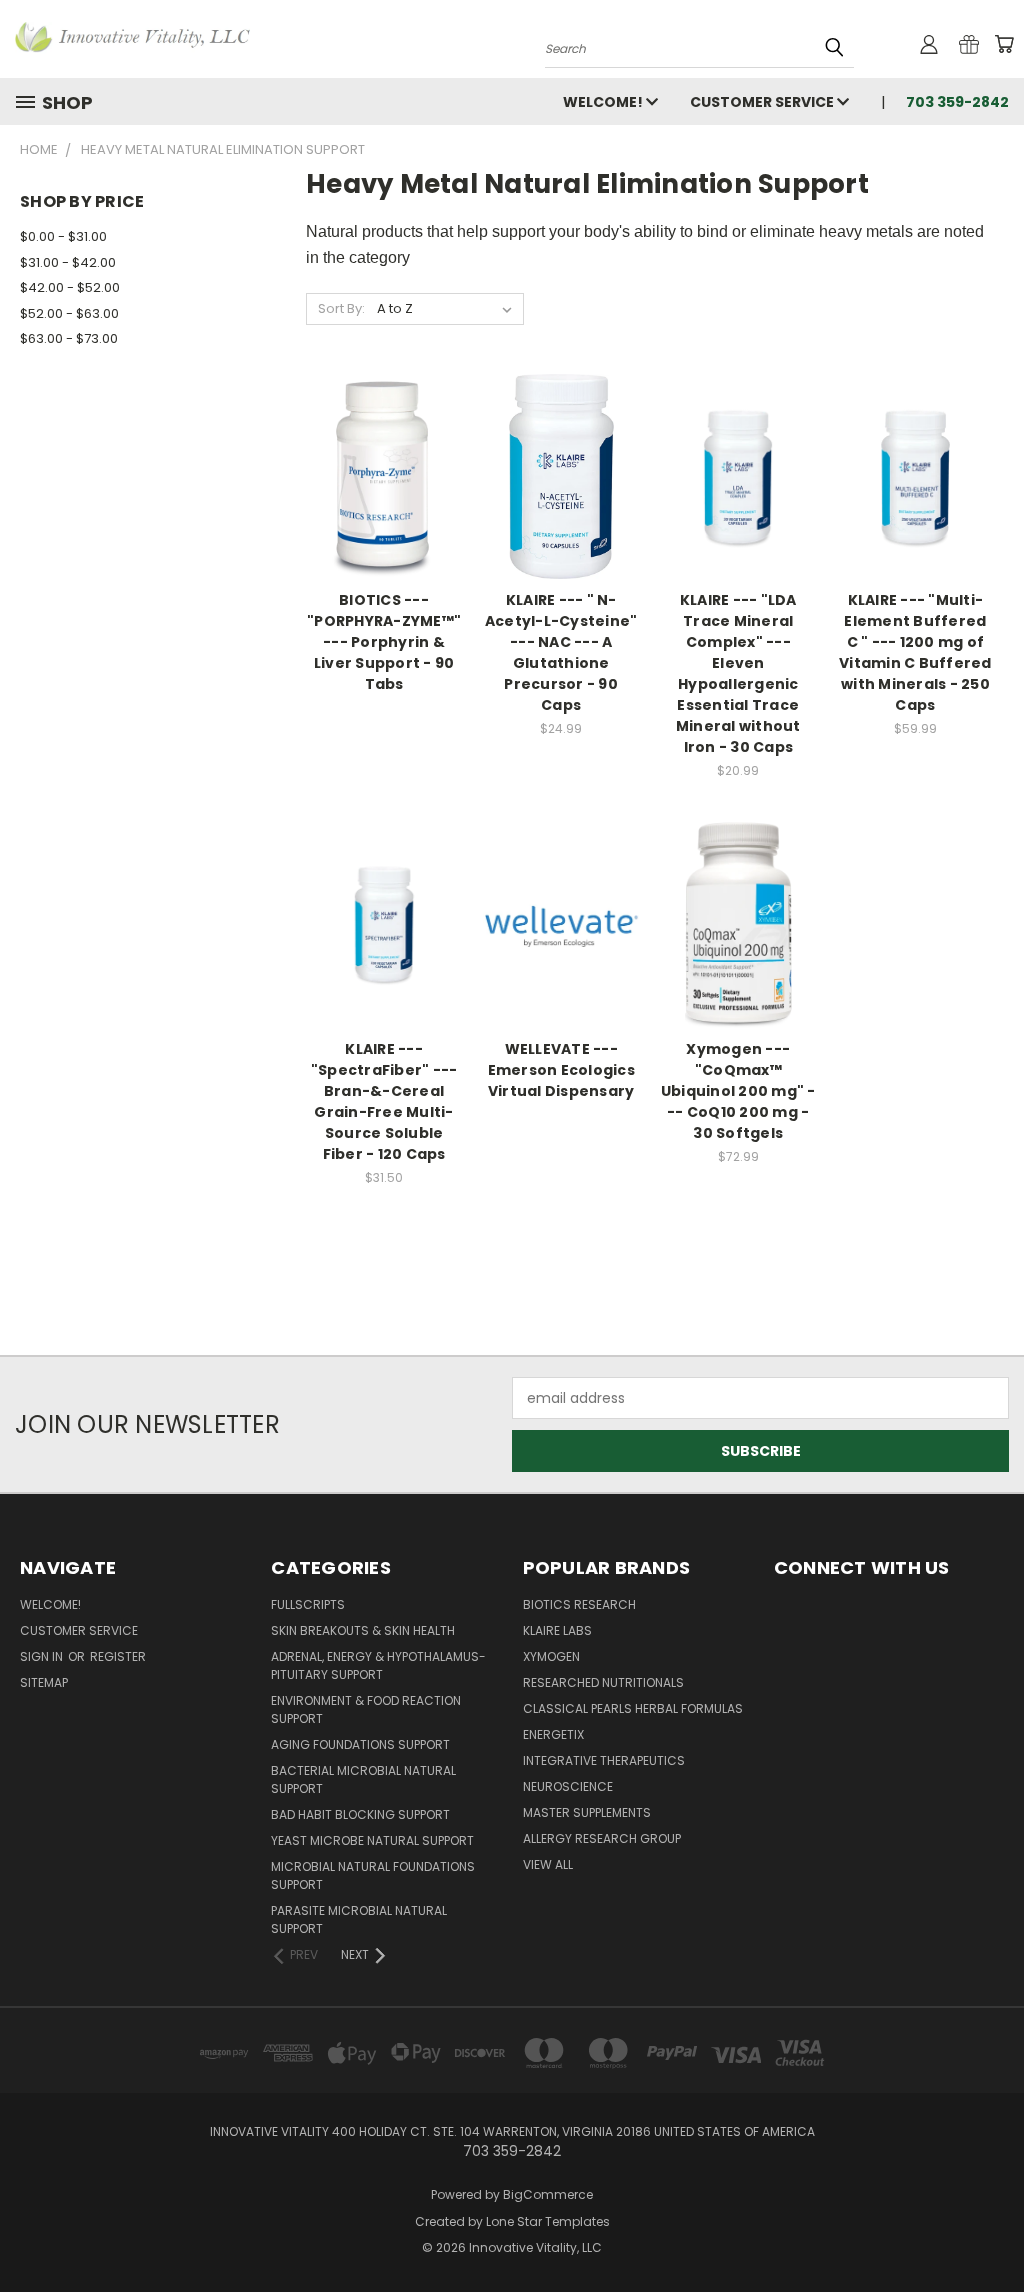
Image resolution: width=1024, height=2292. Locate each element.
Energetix (553, 1734)
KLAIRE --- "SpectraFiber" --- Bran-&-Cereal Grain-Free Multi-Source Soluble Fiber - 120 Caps (384, 1101)
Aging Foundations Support (360, 1744)
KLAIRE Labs (557, 1630)
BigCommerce (548, 2194)
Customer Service (763, 102)
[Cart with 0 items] (1004, 44)
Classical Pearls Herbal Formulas (633, 1708)
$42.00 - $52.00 (70, 287)
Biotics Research (579, 1604)
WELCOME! (604, 102)
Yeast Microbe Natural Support (372, 1840)
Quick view (384, 454)
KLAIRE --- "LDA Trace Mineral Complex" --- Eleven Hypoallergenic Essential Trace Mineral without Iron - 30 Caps (738, 673)
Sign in (43, 1656)
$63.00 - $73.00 (69, 338)
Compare (377, 493)
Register (118, 1656)
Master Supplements (587, 1812)
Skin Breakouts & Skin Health (363, 1630)
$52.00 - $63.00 (69, 313)
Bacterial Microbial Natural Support (363, 1779)
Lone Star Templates (548, 2221)
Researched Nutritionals (603, 1682)
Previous (993, 2229)
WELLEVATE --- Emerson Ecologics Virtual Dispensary (561, 1070)
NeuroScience (568, 1786)
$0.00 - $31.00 (63, 236)
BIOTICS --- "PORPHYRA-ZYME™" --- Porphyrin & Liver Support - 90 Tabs (384, 642)
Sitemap (44, 1682)
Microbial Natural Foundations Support (373, 1875)
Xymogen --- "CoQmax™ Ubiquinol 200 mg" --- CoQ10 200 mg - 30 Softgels (738, 1091)
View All (548, 1864)
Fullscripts (308, 1604)
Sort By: (341, 308)
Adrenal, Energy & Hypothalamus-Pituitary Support (378, 1665)
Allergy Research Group (602, 1838)
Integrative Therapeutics (604, 1760)
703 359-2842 (957, 102)
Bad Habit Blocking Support (360, 1814)
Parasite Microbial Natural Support (359, 1919)
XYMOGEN (551, 1656)
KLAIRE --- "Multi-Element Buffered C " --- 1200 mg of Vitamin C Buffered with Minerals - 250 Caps (915, 652)
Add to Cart (561, 511)
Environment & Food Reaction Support (366, 1709)
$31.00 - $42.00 (68, 262)
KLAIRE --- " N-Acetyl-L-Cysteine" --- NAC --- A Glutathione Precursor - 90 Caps (561, 652)
